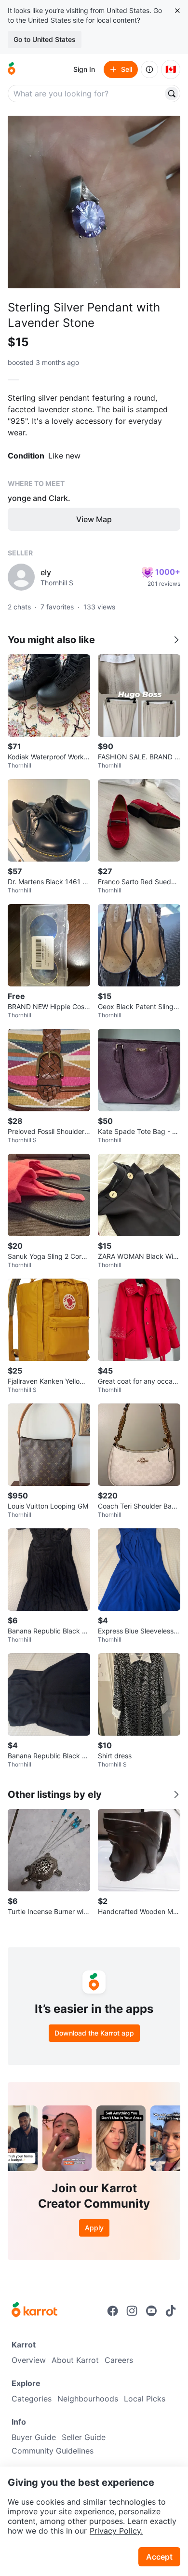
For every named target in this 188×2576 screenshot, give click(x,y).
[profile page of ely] (21, 577)
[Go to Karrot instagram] (132, 2311)
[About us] (149, 69)
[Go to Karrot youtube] (151, 2311)
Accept (159, 2557)
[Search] (172, 94)
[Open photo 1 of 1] (94, 202)
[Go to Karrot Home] (34, 2311)
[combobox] (86, 94)
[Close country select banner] (177, 11)
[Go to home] (12, 69)
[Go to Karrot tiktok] (171, 2311)
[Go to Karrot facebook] (113, 2311)
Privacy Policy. (116, 2531)
